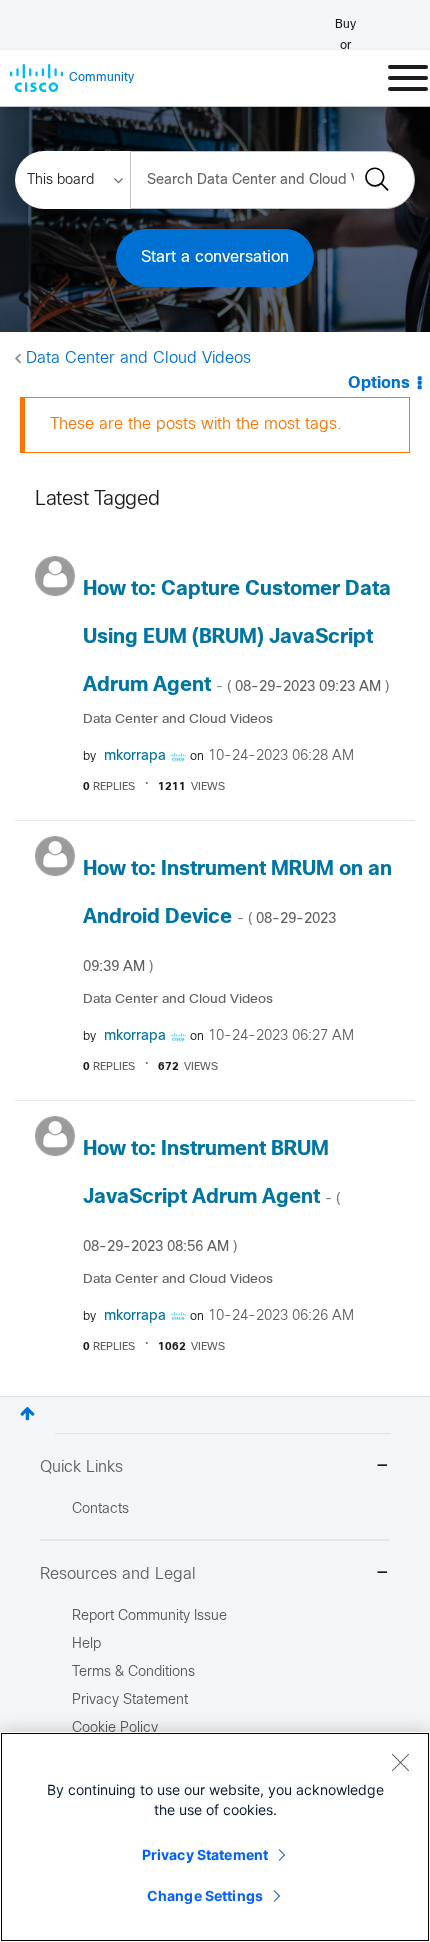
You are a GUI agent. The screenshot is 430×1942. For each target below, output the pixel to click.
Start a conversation (215, 257)
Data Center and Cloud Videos (138, 358)
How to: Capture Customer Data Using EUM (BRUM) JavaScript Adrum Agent (237, 637)
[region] (215, 1837)
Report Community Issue (149, 1616)
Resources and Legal (118, 1574)
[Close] (400, 1762)
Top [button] (27, 1413)
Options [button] (379, 383)
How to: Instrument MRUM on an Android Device (237, 917)
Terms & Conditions (133, 1672)
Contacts (100, 1509)
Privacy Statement (205, 1854)
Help (86, 1644)
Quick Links (81, 1467)
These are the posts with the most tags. (196, 424)
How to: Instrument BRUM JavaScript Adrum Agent (211, 1197)
